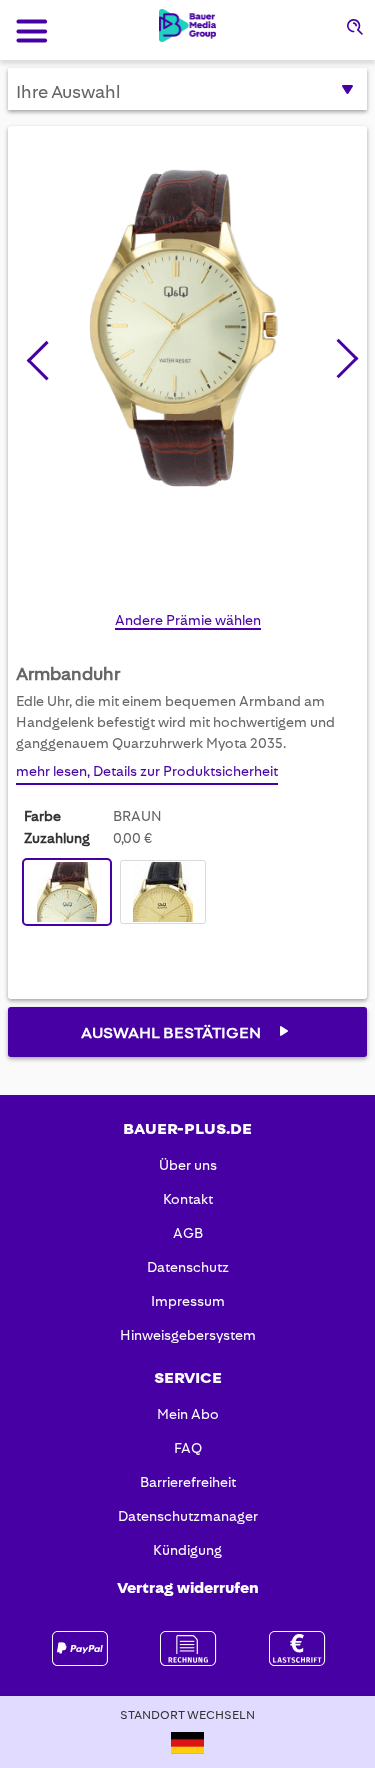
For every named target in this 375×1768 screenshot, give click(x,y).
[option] (67, 892)
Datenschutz (188, 1267)
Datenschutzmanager (188, 1516)
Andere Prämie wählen (188, 620)
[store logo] (187, 25)
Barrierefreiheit (188, 1482)
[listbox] (120, 894)
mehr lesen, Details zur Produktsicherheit (147, 771)
